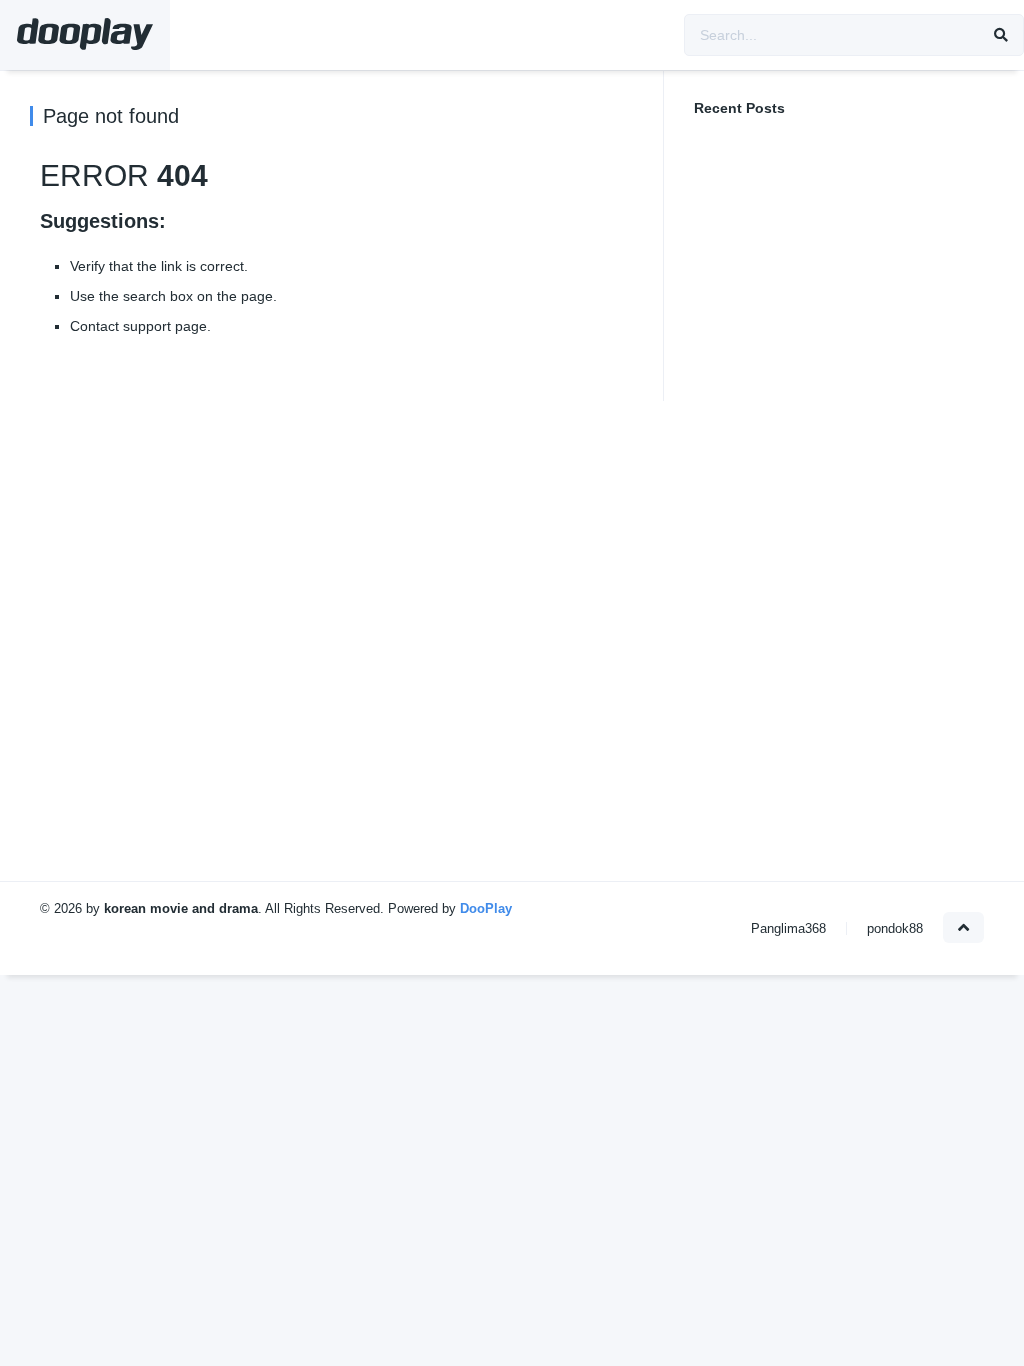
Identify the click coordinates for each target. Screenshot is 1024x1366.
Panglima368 (788, 928)
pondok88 (895, 928)
